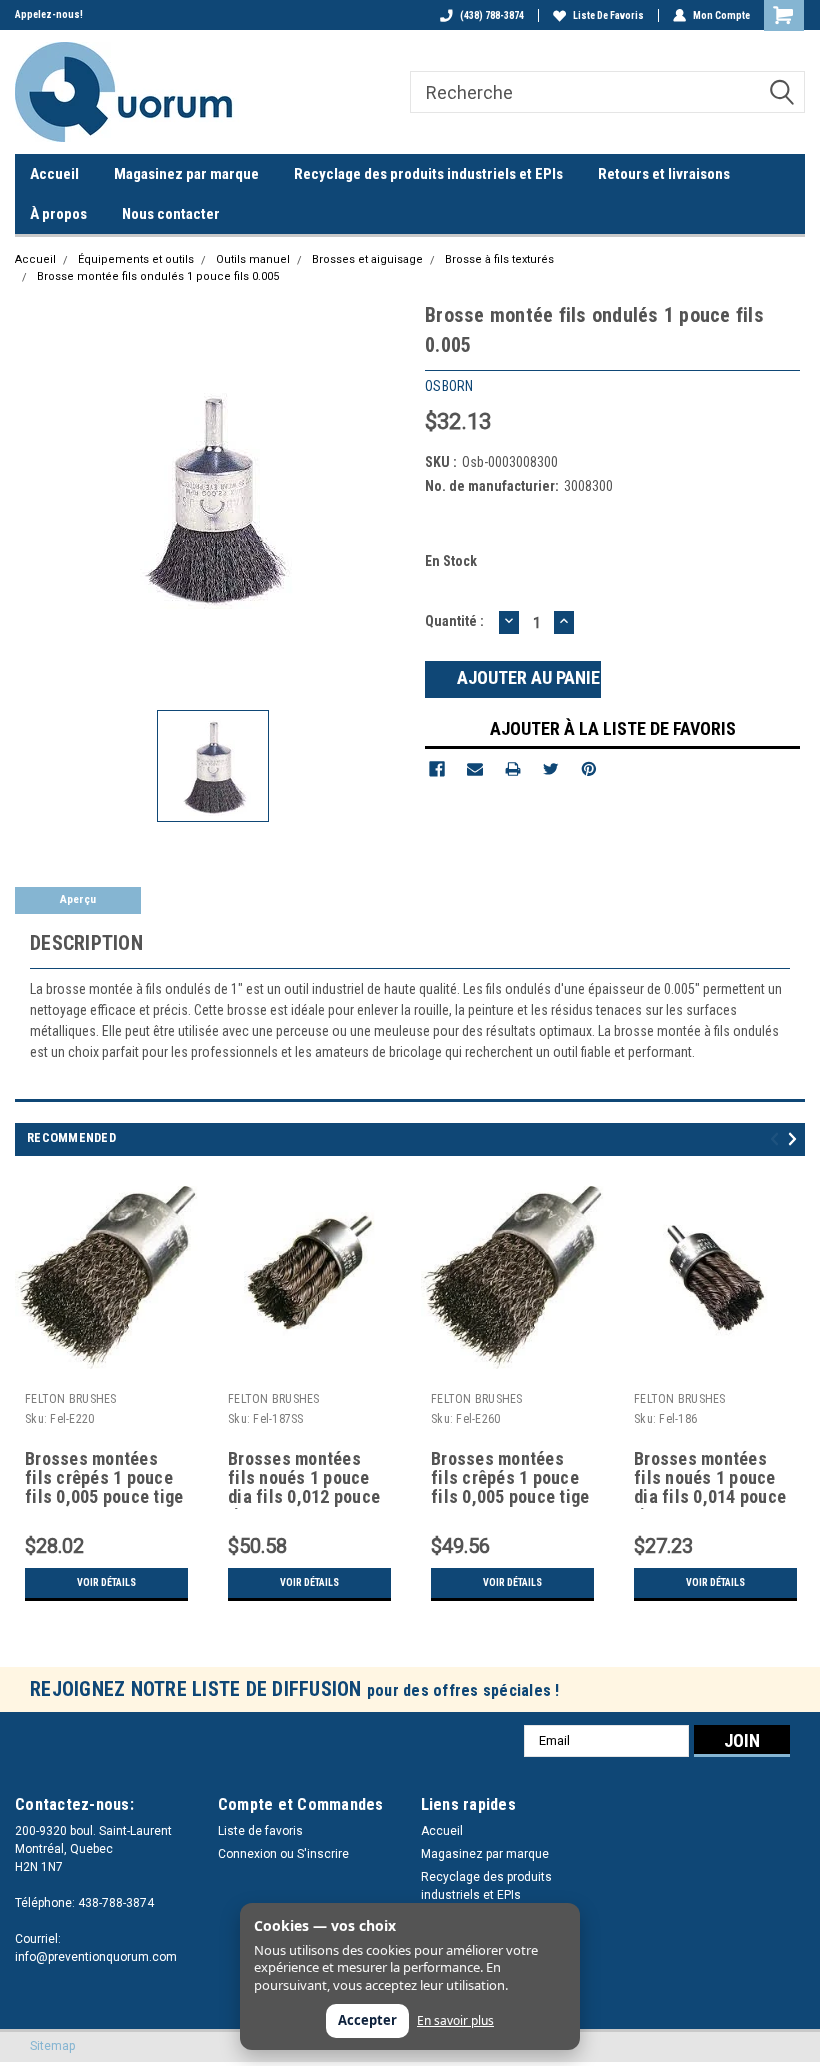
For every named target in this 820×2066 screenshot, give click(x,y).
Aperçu (78, 899)
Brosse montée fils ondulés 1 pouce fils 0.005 (158, 276)
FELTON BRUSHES (71, 1399)
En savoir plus (455, 2021)
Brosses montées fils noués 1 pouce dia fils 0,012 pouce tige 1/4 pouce (304, 1479)
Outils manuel (253, 259)
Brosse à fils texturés (499, 259)
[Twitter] (551, 769)
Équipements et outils (136, 259)
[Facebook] (437, 769)
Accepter (367, 2020)
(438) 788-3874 (492, 15)
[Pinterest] (589, 769)
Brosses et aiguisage (367, 259)
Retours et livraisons (664, 174)
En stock (451, 561)
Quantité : (454, 621)
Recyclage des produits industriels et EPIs (428, 174)
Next (795, 1139)
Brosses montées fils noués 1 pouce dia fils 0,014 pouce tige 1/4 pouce (710, 1479)
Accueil (54, 174)
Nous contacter (171, 214)
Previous (777, 1139)
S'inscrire (323, 1854)
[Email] (475, 769)
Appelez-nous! (49, 14)
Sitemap (52, 2046)
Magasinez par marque (186, 174)
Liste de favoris (608, 15)
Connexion (247, 1854)
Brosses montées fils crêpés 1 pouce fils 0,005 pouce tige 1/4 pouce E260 (510, 1479)
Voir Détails (106, 1582)
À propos (58, 214)
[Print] (513, 769)
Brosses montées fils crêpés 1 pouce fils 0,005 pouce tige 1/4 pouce (104, 1479)
